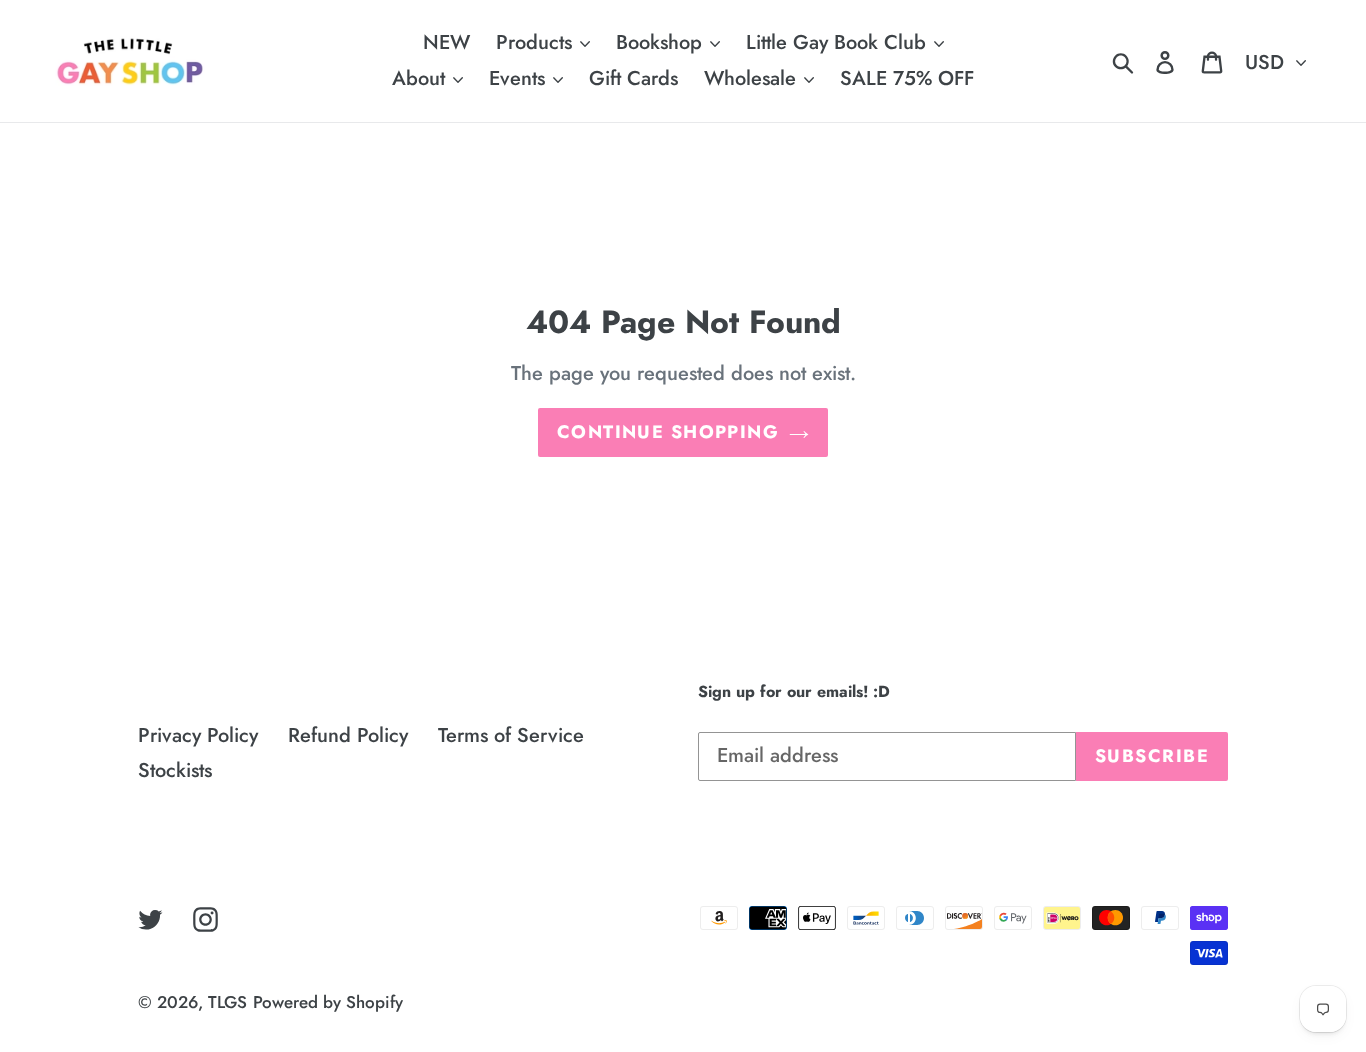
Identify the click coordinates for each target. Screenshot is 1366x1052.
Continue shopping (668, 432)
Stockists (175, 770)
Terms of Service (511, 735)
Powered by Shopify (328, 1002)
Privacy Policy (198, 735)
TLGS (227, 1002)
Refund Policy (348, 735)
